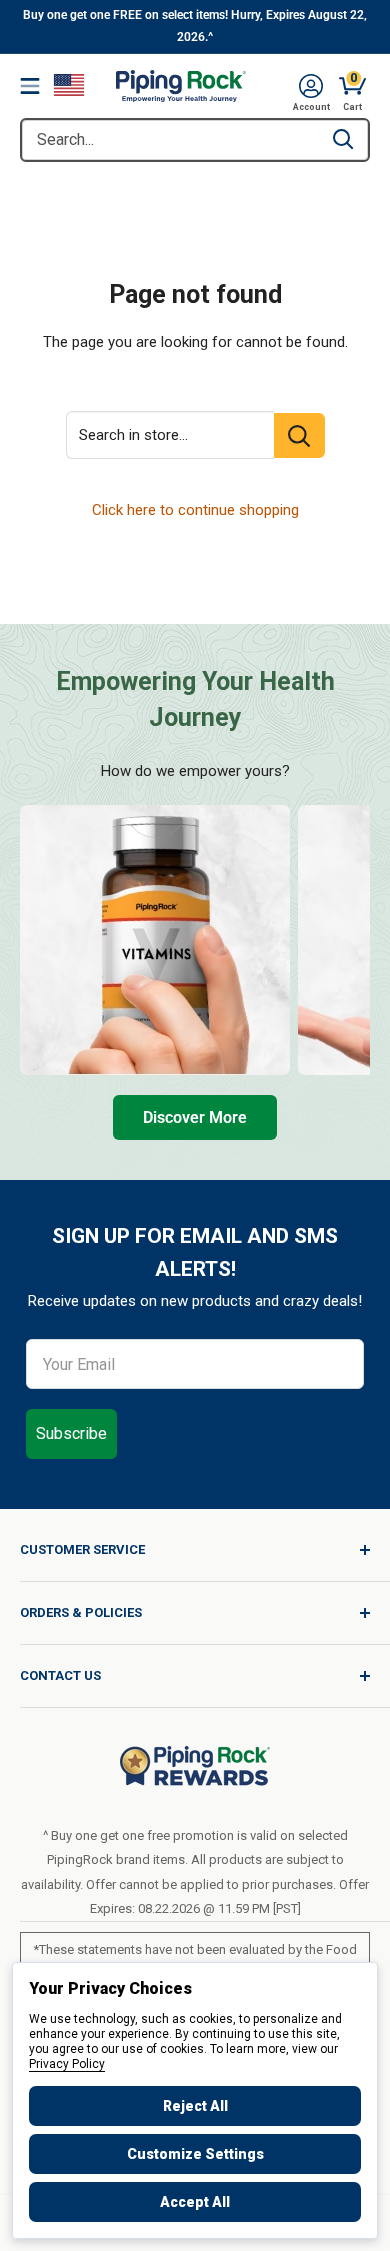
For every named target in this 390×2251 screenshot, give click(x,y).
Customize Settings (195, 2154)
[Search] (343, 140)
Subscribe (71, 1433)
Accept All (195, 2202)
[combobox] (170, 140)
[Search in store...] (299, 435)
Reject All (195, 2106)
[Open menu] (30, 86)
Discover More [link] (195, 1117)
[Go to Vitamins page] (155, 940)
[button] (311, 86)
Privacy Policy (67, 2064)
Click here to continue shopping (195, 510)
